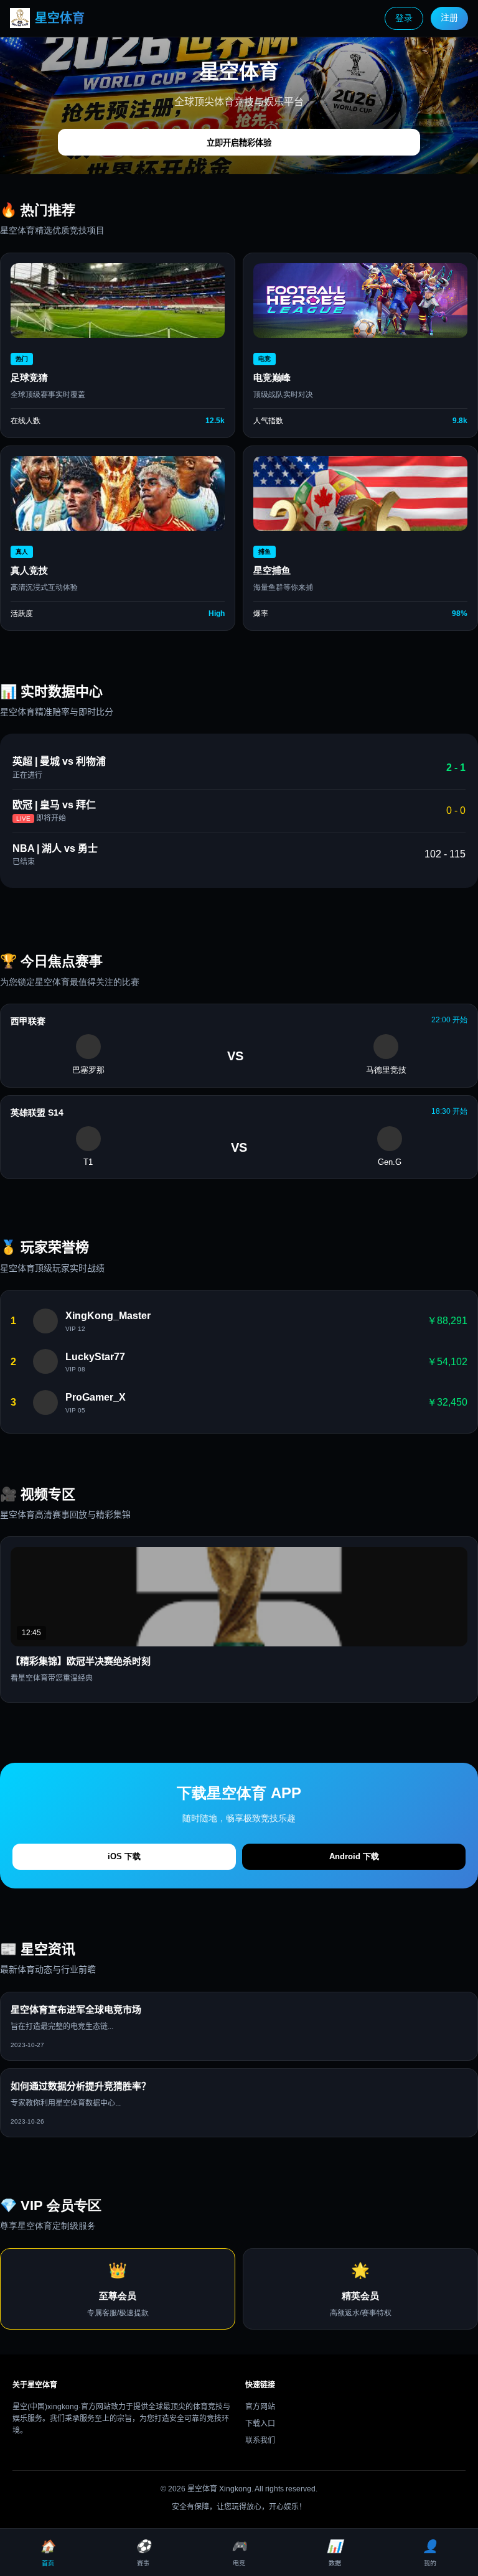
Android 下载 (354, 1856)
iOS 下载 (124, 1856)
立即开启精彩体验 (239, 143)
